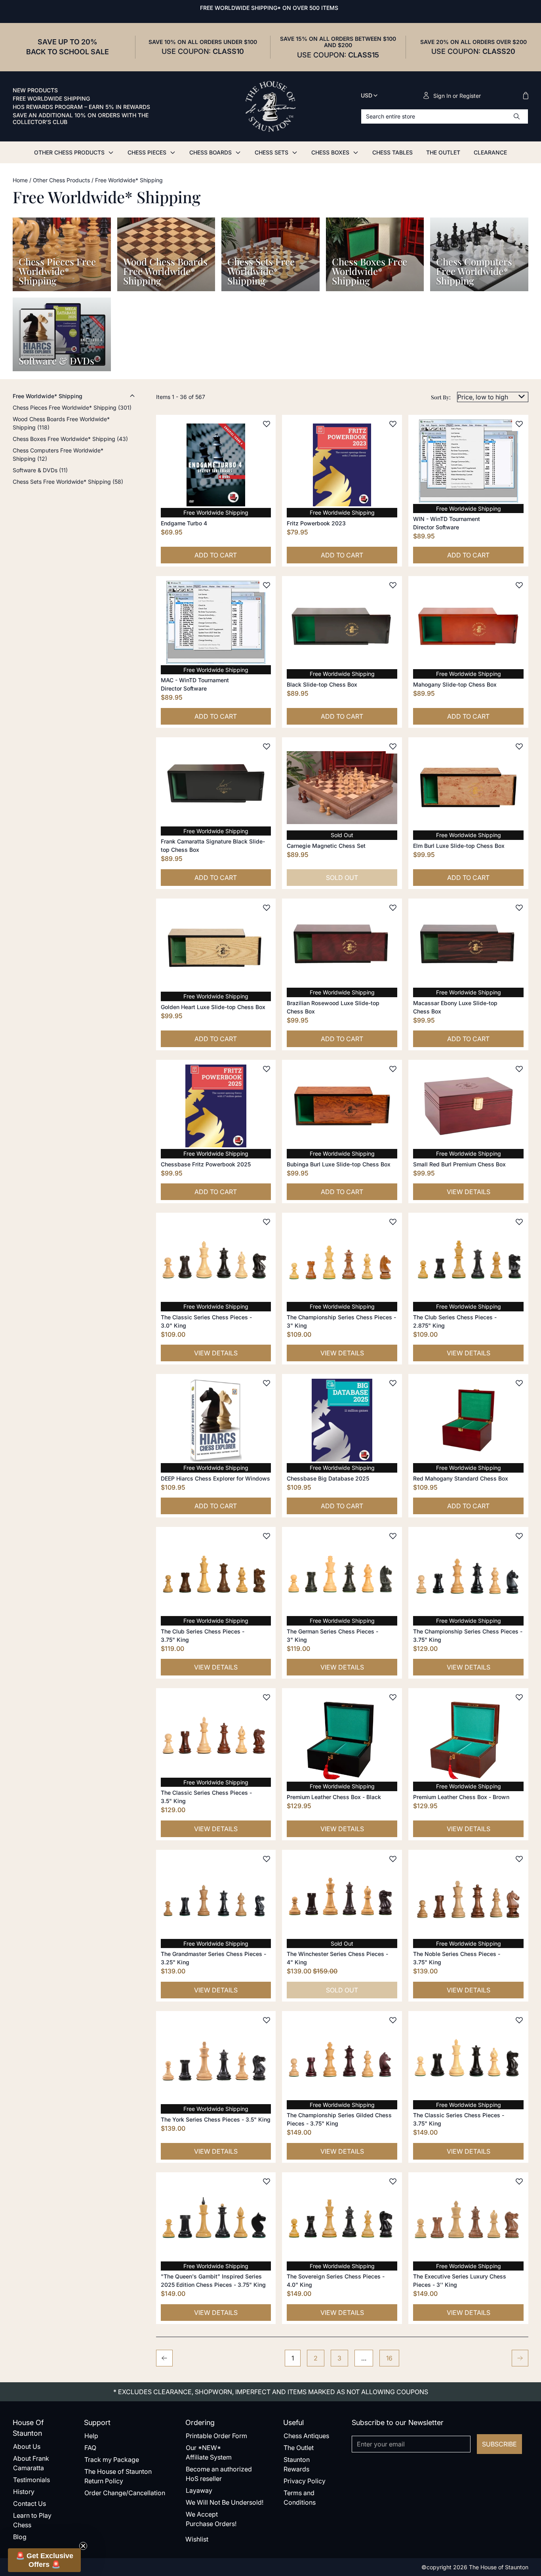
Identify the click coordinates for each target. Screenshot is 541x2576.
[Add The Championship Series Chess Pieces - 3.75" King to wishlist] (519, 1536)
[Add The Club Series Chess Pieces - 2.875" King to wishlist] (519, 1222)
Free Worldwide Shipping (51, 99)
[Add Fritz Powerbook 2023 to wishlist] (393, 424)
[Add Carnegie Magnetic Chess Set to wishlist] (393, 746)
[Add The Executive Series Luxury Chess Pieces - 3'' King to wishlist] (519, 2181)
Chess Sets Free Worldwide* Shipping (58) (68, 482)
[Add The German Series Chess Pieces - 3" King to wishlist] (393, 1536)
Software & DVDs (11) (40, 470)
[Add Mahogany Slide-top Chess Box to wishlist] (519, 585)
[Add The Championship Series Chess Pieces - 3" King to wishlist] (393, 1222)
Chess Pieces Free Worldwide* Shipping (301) (72, 407)
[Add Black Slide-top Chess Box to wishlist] (393, 585)
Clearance (490, 152)
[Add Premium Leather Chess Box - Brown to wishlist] (519, 1697)
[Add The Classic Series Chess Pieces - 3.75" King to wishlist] (519, 2020)
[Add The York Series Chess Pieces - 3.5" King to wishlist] (267, 2020)
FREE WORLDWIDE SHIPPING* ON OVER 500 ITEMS (269, 8)
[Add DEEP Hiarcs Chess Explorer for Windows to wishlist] (267, 1383)
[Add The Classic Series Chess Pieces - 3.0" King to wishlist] (267, 1222)
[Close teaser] (83, 2546)
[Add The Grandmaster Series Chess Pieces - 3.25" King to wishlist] (267, 1859)
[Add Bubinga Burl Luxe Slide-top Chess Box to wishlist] (393, 1069)
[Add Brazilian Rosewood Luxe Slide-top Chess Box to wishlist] (393, 908)
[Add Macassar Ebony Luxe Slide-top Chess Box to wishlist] (519, 908)
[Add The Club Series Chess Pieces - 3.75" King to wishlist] (267, 1536)
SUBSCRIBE (499, 2444)
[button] (44, 2560)
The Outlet (443, 152)
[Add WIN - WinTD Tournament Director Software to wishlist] (519, 424)
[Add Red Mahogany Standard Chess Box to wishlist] (519, 1383)
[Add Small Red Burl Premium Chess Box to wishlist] (519, 1069)
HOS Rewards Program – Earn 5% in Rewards (81, 107)
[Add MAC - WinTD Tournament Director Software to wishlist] (267, 585)
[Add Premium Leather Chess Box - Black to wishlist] (393, 1697)
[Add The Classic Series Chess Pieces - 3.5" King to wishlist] (267, 1697)
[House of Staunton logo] (270, 107)
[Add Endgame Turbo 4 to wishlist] (267, 424)
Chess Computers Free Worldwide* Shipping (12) (58, 454)
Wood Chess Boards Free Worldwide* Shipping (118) (61, 423)
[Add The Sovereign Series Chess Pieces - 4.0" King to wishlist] (393, 2181)
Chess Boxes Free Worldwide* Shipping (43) (70, 439)
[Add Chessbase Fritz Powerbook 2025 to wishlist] (267, 1069)
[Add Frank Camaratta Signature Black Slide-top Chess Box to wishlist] (267, 746)
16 (389, 2358)
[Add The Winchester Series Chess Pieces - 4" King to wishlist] (393, 1859)
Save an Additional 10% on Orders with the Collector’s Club (81, 119)
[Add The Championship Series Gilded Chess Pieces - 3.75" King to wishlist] (393, 2020)
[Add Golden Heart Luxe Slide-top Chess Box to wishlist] (267, 908)
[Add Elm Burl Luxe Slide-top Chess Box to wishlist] (519, 746)
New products (35, 90)
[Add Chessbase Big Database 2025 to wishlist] (393, 1383)
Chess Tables (392, 152)
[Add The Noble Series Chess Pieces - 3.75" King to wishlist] (519, 1859)
